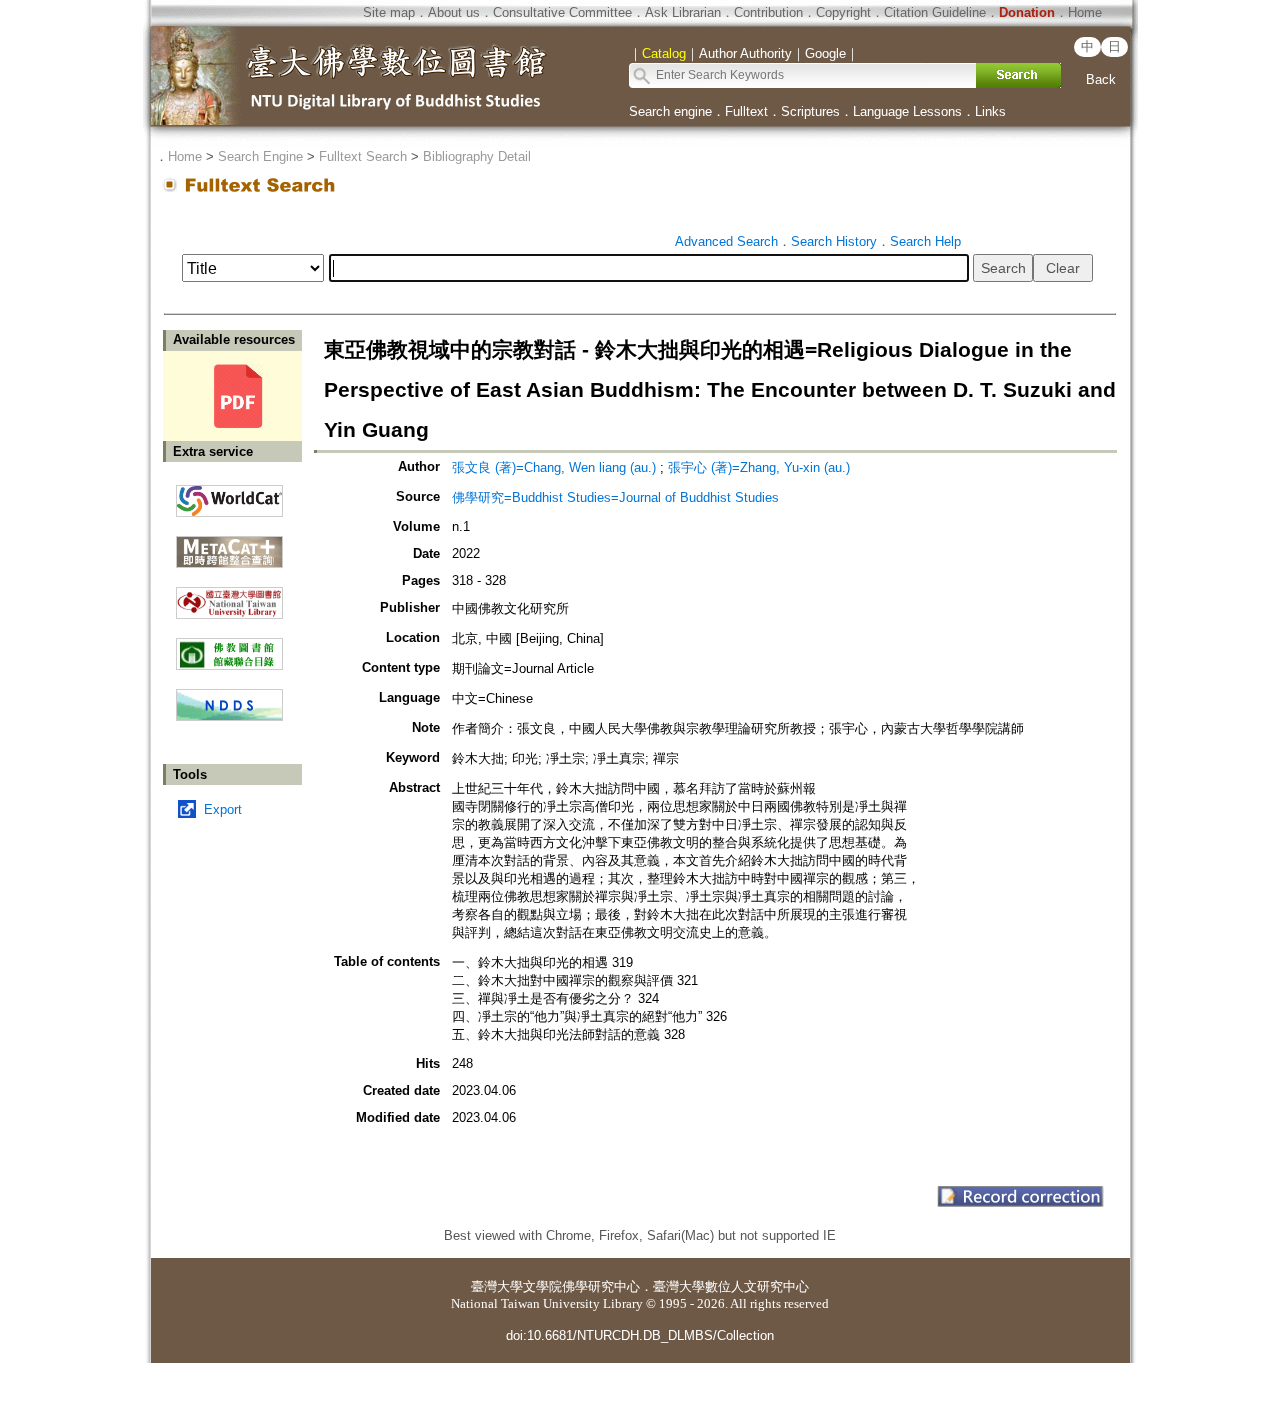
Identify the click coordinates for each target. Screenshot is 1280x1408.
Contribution (768, 12)
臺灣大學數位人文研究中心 (731, 1286)
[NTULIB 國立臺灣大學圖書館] (229, 595)
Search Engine (260, 156)
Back (1101, 79)
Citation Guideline (935, 12)
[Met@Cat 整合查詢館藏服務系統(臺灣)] (229, 544)
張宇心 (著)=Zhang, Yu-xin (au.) (759, 467)
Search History (834, 241)
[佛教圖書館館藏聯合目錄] (229, 646)
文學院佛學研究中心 (581, 1286)
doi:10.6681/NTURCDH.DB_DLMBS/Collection (640, 1335)
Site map (389, 12)
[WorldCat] (229, 496)
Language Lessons (907, 111)
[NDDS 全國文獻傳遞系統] (229, 716)
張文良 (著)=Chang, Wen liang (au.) (554, 467)
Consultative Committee (562, 12)
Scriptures (810, 111)
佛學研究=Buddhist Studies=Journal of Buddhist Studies (615, 497)
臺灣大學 (497, 1286)
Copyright (843, 12)
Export (223, 809)
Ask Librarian (683, 12)
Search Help (925, 241)
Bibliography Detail (477, 156)
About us (454, 12)
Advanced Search (726, 241)
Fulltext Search (363, 156)
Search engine (670, 111)
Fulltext (746, 111)
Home (1085, 12)
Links (990, 111)
